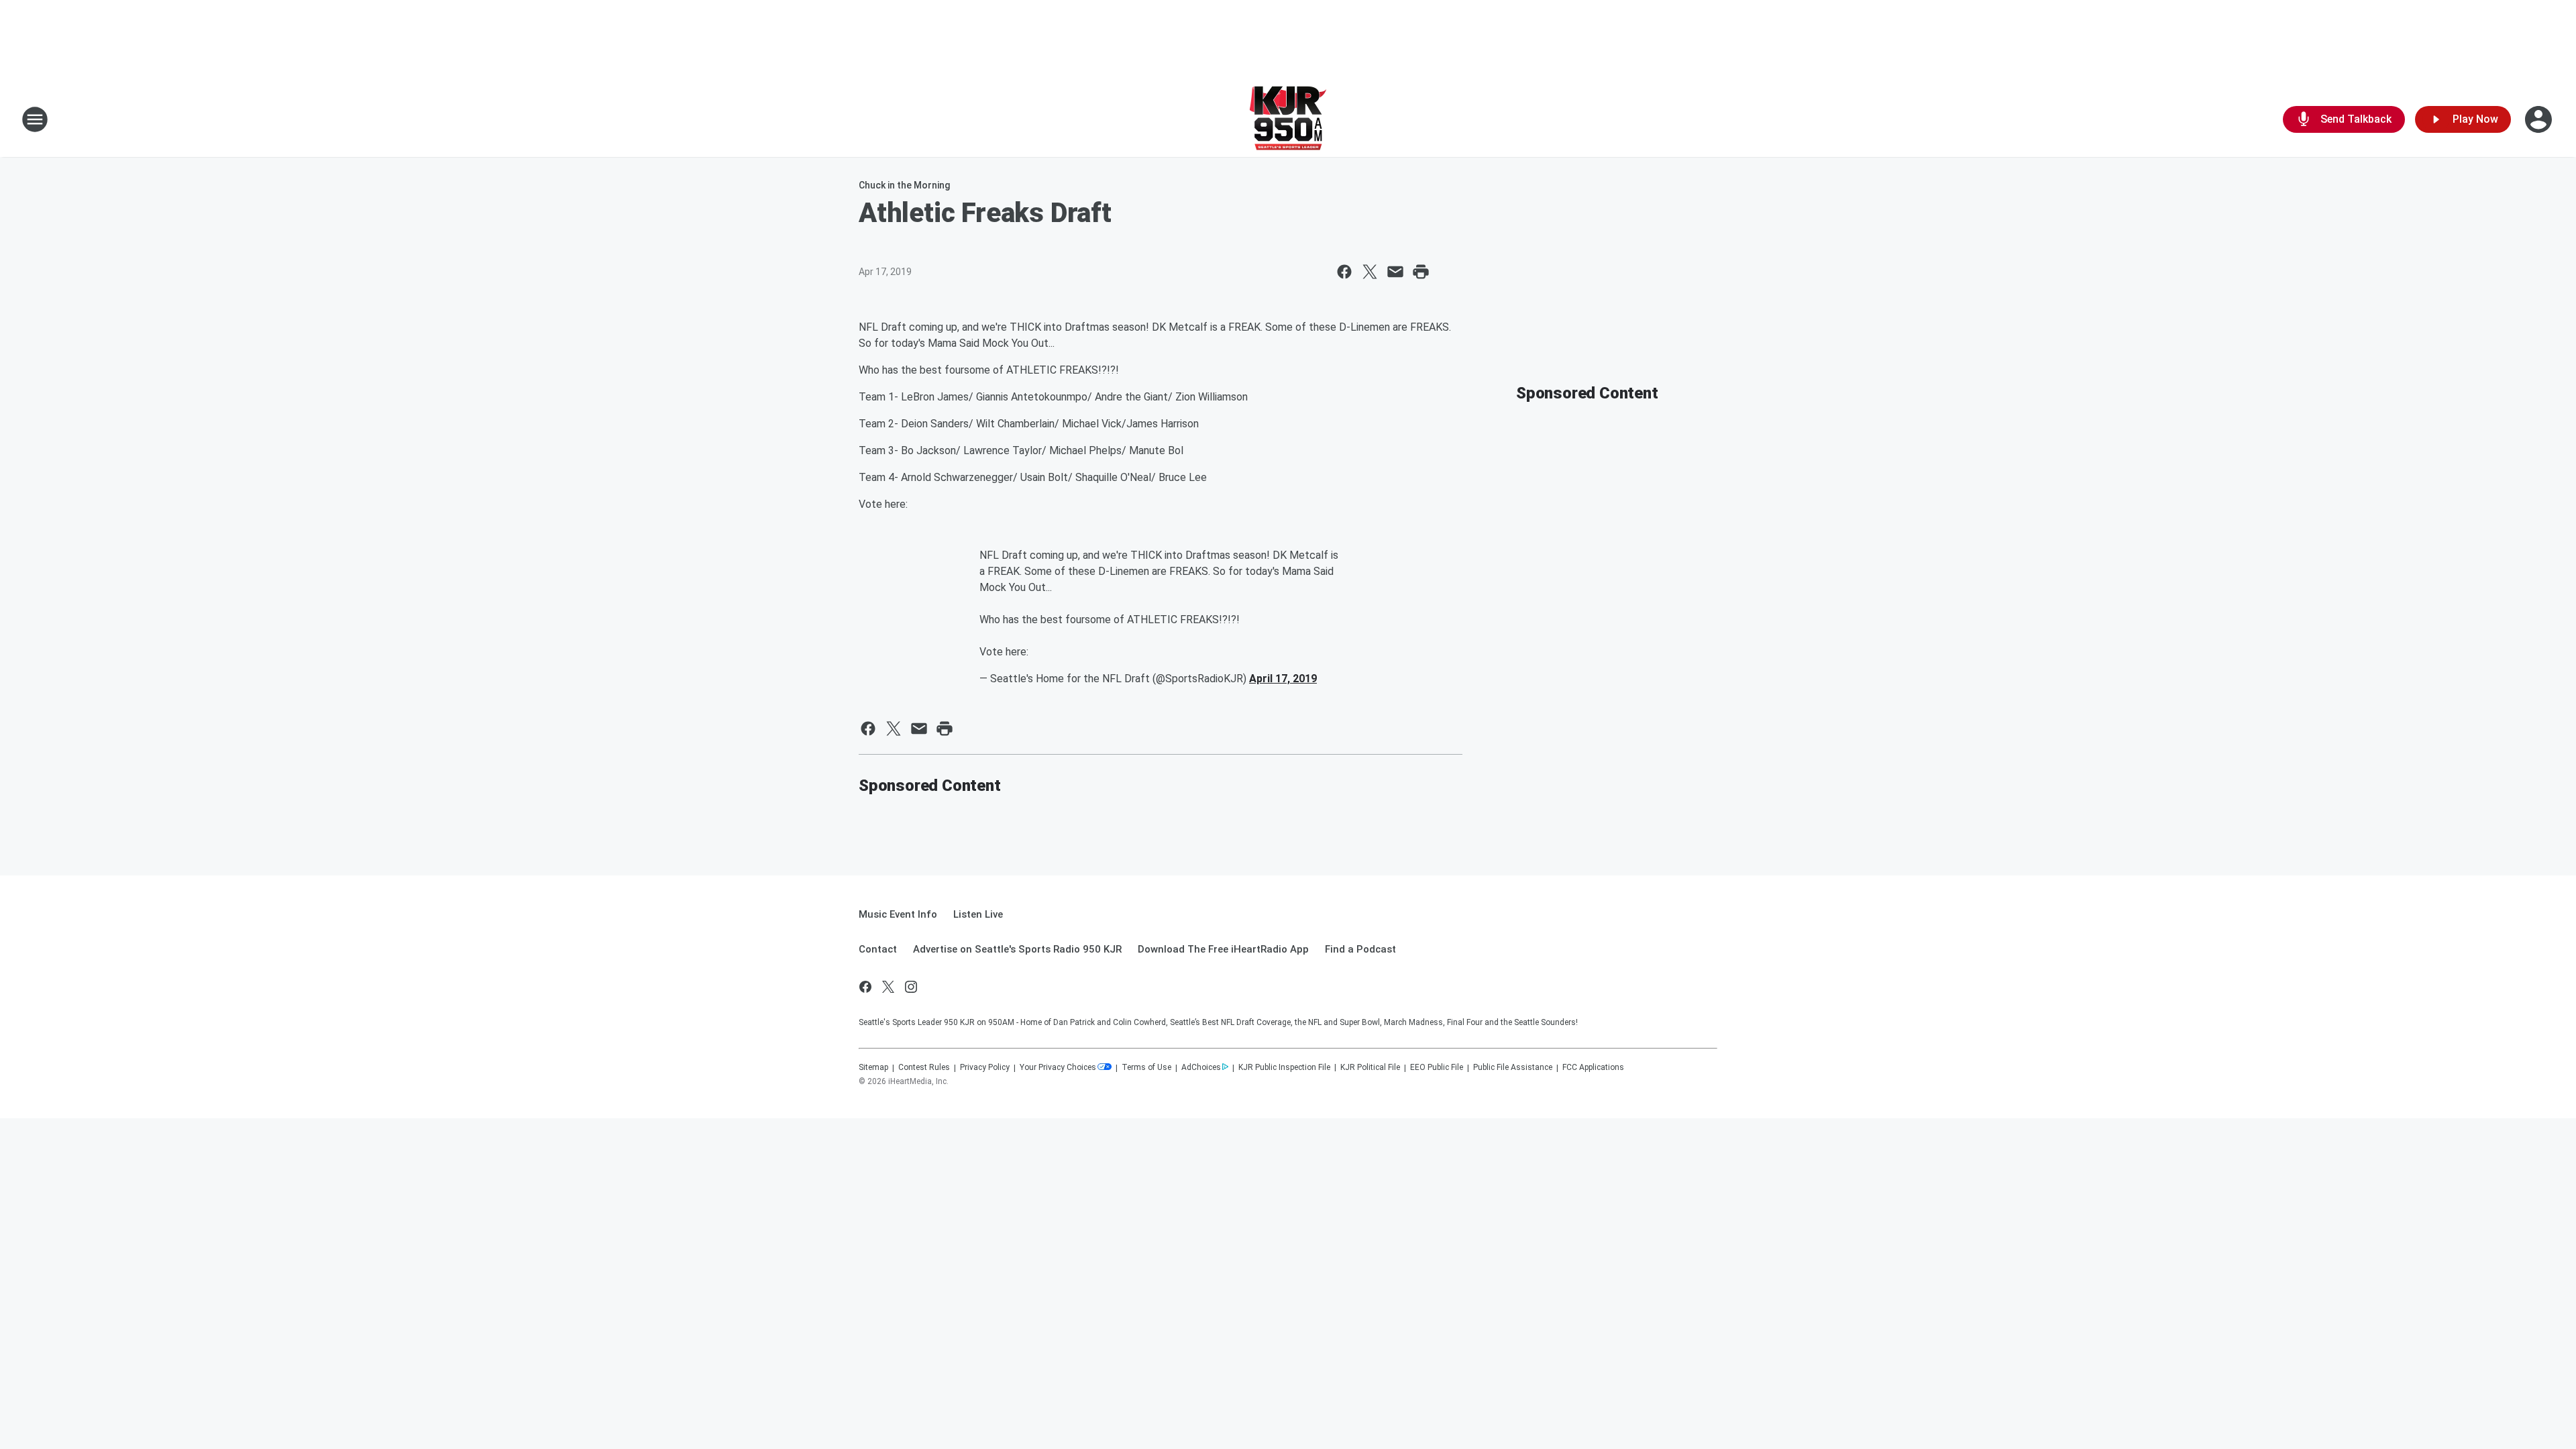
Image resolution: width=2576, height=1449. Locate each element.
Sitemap (873, 1067)
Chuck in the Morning (904, 185)
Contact (878, 949)
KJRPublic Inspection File (1284, 1067)
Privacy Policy (985, 1067)
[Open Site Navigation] (35, 119)
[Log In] (2540, 119)
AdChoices (1201, 1067)
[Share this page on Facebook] (1344, 272)
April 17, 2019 (1283, 679)
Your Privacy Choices (1058, 1067)
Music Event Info (898, 914)
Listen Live (978, 914)
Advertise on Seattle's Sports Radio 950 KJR (1017, 949)
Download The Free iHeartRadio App (1223, 949)
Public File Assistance (1513, 1067)
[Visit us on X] (888, 987)
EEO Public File (1437, 1067)
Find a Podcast (1360, 949)
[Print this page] (1421, 272)
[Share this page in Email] (1395, 272)
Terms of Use (1146, 1067)
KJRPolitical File (1370, 1067)
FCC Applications (1593, 1067)
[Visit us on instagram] (911, 987)
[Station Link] (1288, 119)
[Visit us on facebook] (865, 987)
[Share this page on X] (1370, 272)
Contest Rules (924, 1067)
